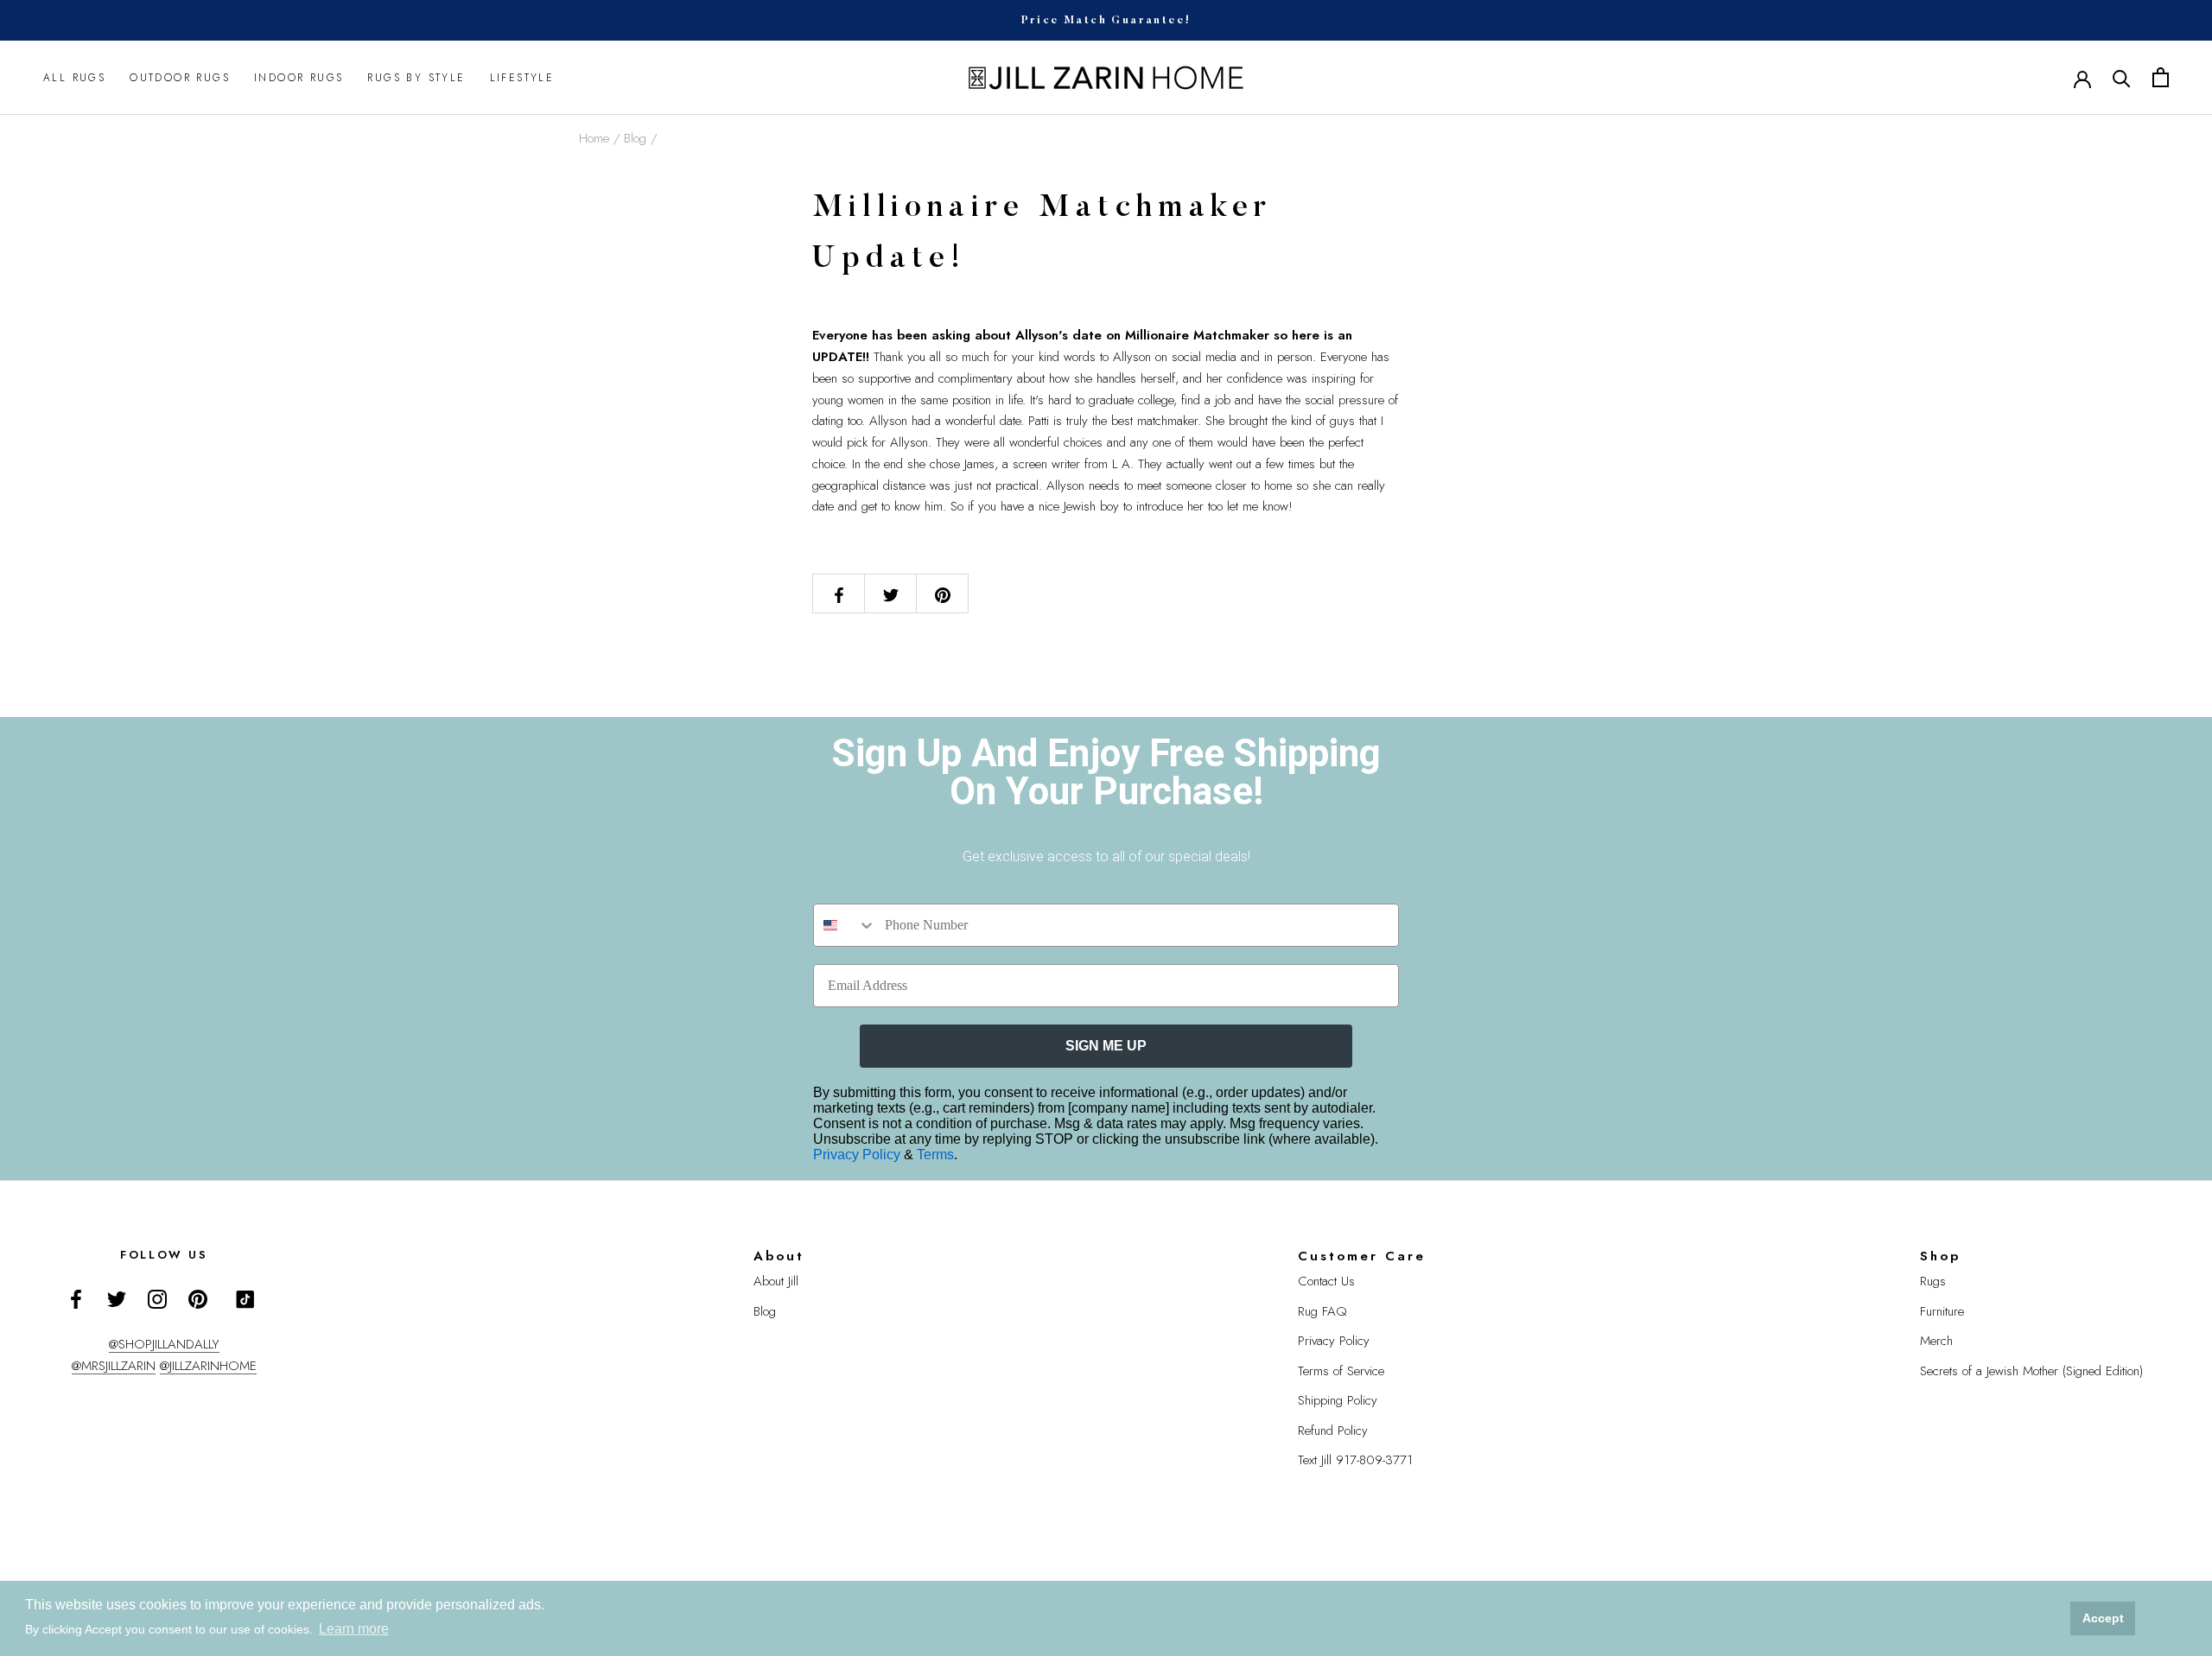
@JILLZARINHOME (208, 1366)
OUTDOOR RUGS (180, 78)
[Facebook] (76, 1298)
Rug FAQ (1322, 1311)
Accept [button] (2103, 1618)
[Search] (2122, 77)
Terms (935, 1155)
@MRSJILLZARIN (114, 1366)
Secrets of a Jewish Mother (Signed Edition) (2031, 1371)
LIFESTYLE (522, 78)
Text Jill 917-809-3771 (1355, 1460)
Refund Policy (1333, 1431)
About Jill (776, 1281)
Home (594, 138)
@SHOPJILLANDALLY (164, 1344)
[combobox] (845, 925)
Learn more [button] (354, 1629)
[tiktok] (245, 1299)
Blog (635, 138)
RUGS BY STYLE (416, 78)
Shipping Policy (1338, 1400)
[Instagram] (157, 1298)
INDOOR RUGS (299, 78)
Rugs (1933, 1281)
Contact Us (1326, 1281)
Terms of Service (1341, 1371)
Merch (1936, 1341)
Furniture (1942, 1311)
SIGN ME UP (1106, 1046)
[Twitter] (117, 1298)
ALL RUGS (74, 78)
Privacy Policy (858, 1155)
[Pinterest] (198, 1298)
